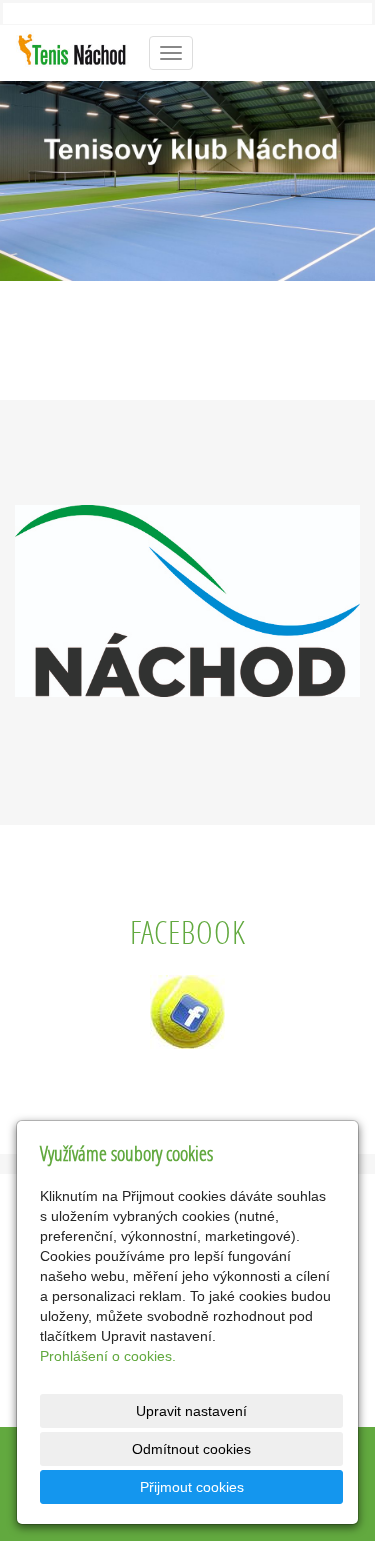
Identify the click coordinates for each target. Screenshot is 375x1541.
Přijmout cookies (192, 1487)
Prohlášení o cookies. (108, 1356)
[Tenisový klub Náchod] (72, 51)
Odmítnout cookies (191, 1449)
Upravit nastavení (191, 1411)
